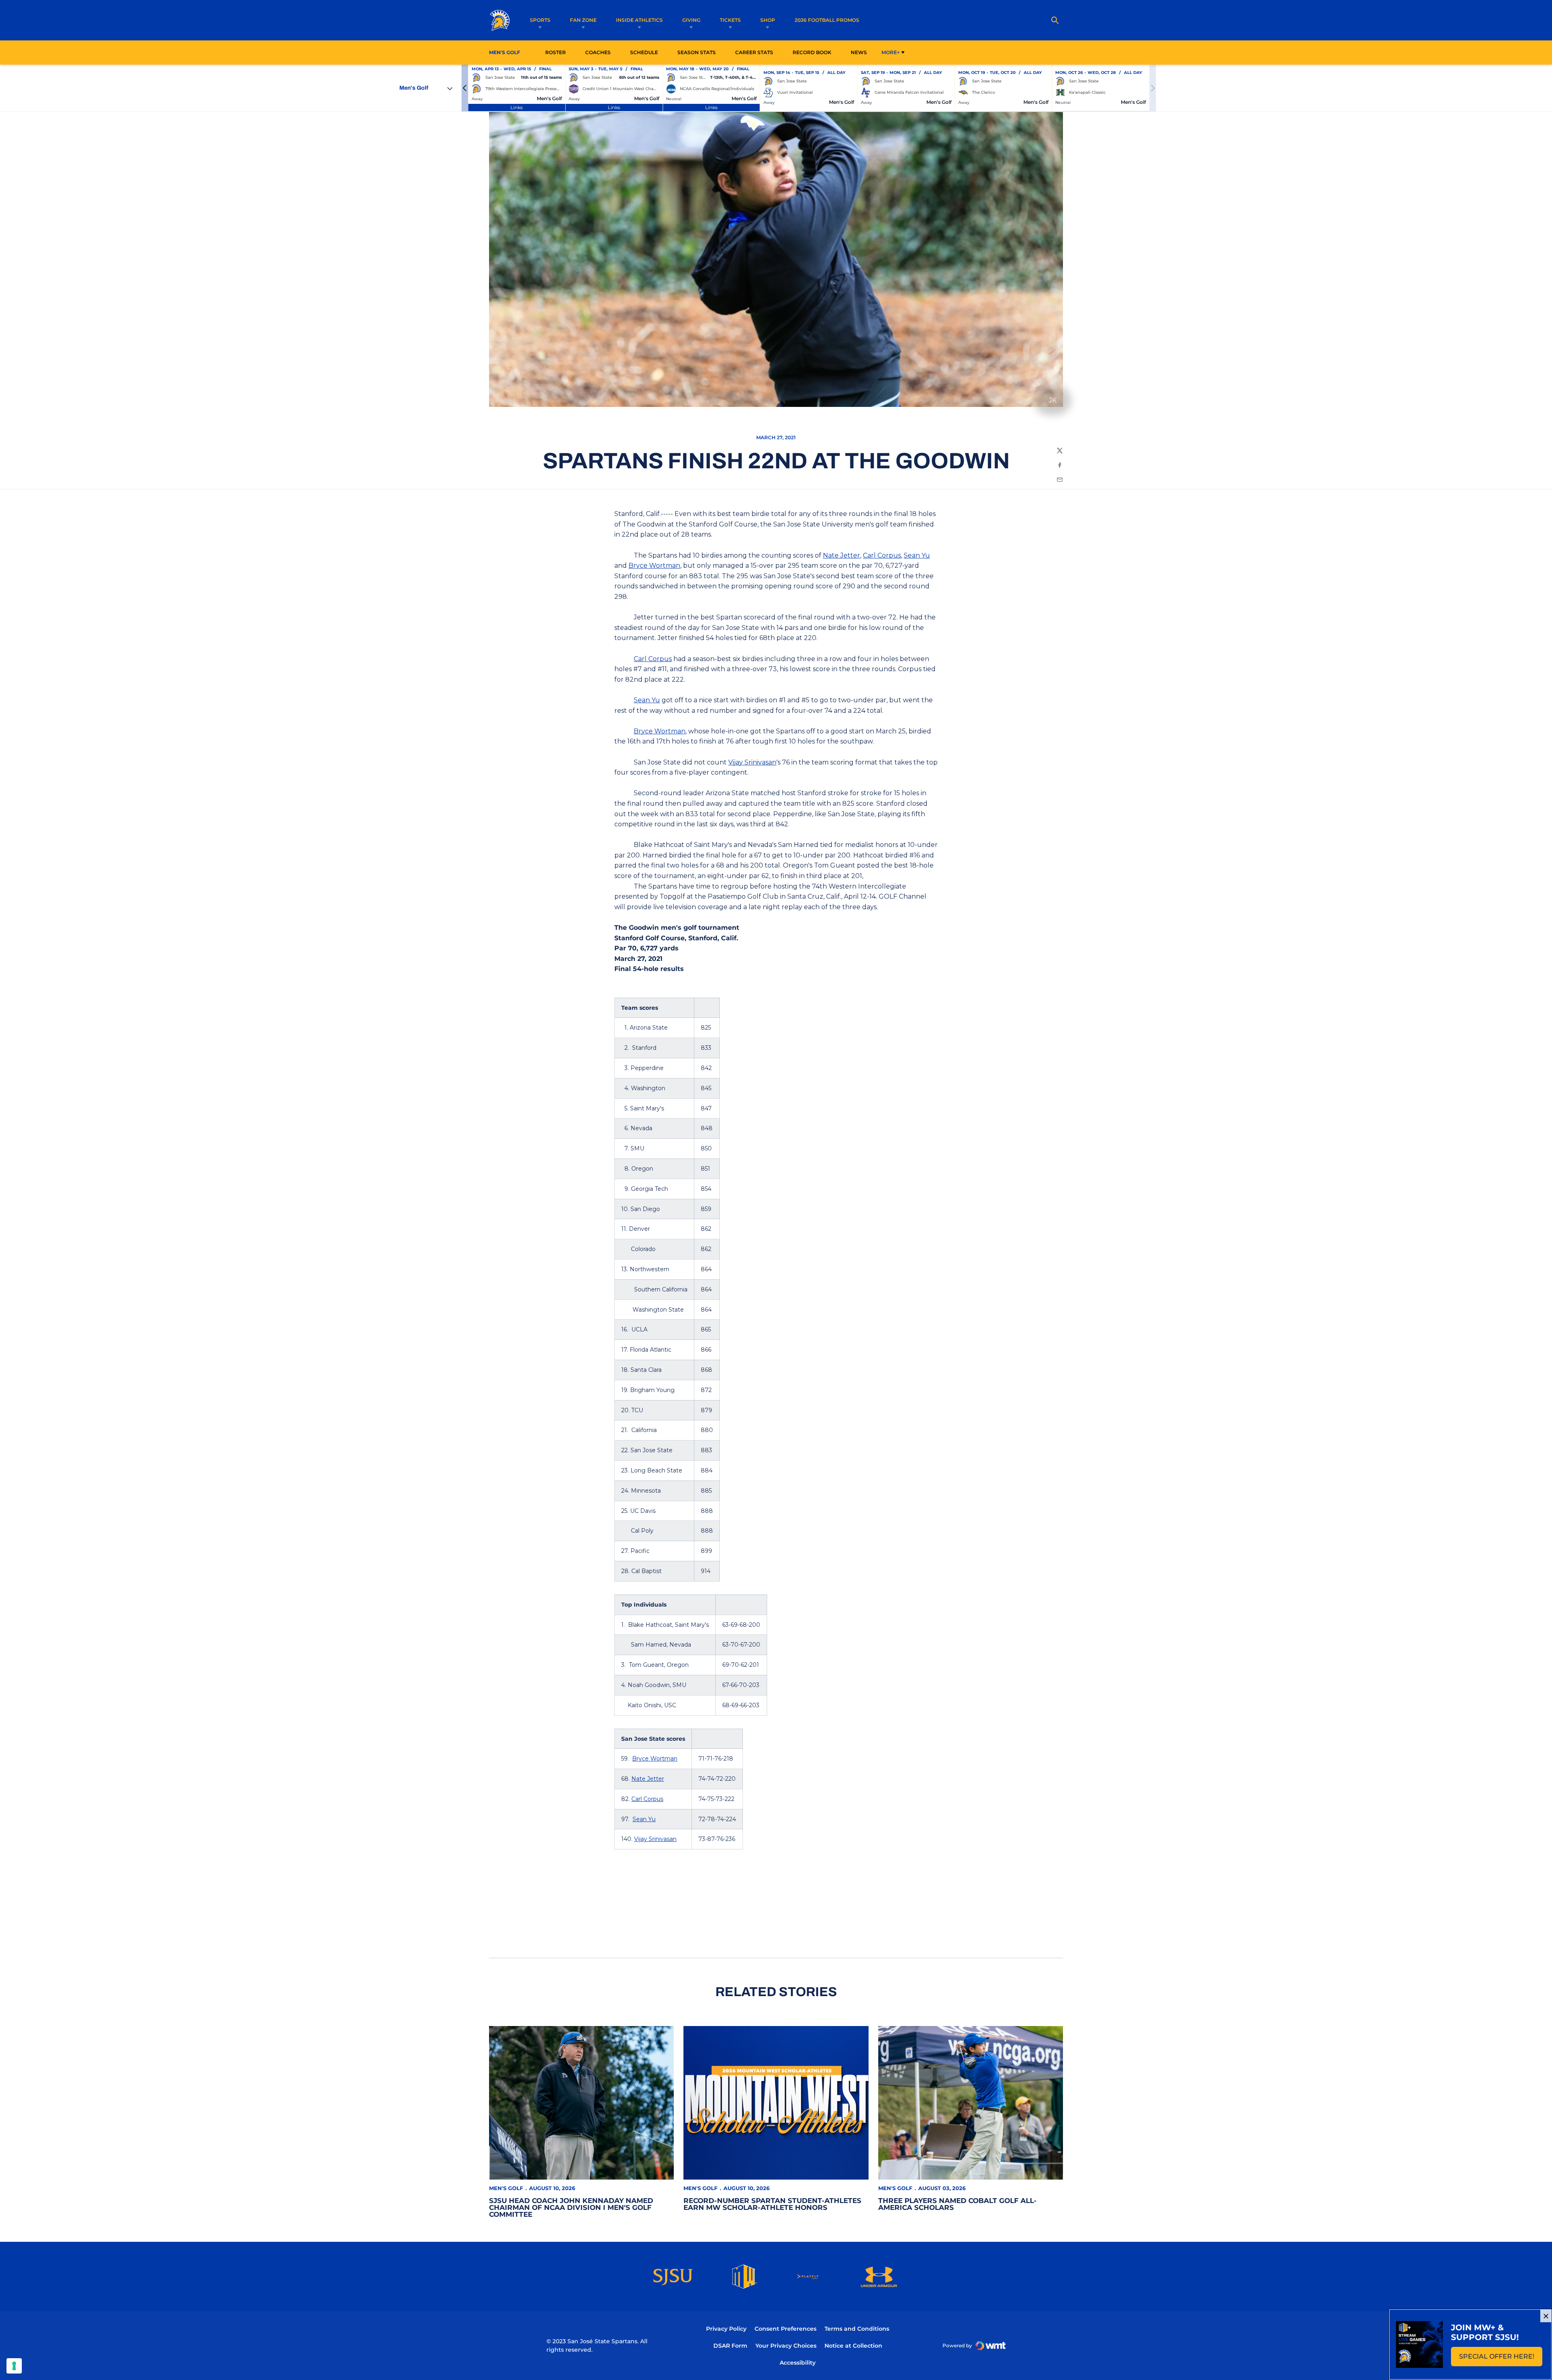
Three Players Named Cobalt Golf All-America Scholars (957, 2204)
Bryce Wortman (654, 566)
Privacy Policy (726, 2329)
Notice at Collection (853, 2346)
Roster (556, 52)
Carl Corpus (882, 555)
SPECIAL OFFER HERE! (1501, 2359)
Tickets (730, 20)
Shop (768, 20)
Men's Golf (506, 2188)
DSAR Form (730, 2346)
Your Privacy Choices (786, 2346)
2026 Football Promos (827, 20)
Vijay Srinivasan (752, 762)
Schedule (644, 52)
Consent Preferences (785, 2329)
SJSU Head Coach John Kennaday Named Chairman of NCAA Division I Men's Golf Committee (571, 2207)
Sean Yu (917, 555)
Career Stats (756, 52)
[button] (465, 88)
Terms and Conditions (857, 2329)
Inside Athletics (639, 20)
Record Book (812, 52)
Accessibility (798, 2362)
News (859, 52)
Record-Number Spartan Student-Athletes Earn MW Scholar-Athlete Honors (772, 2204)
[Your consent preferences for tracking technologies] (14, 2366)
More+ (891, 52)
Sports (540, 20)
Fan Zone (583, 20)
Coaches (598, 52)
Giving (691, 20)
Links (517, 107)
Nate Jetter (841, 555)
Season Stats (699, 52)
